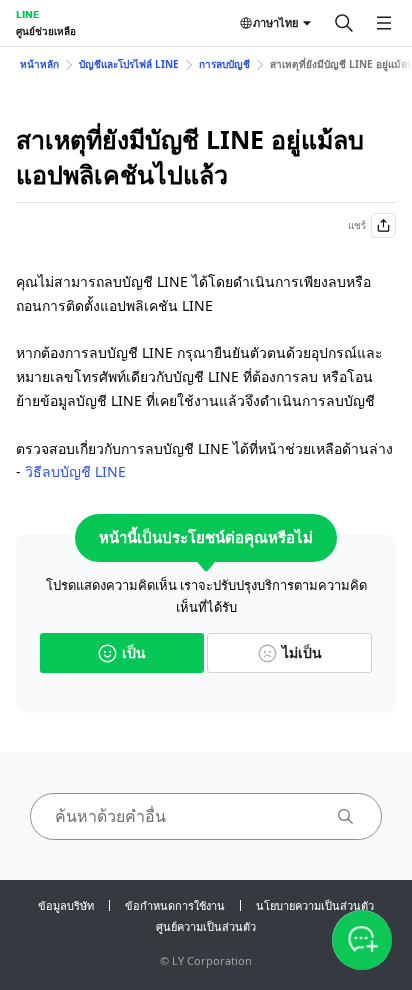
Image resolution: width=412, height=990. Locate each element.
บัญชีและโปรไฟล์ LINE (129, 64)
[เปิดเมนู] (384, 23)
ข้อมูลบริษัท (66, 905)
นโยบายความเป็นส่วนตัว (315, 905)
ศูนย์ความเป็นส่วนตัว (206, 926)
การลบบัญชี (224, 64)
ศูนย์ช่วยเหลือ (46, 31)
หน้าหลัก (39, 64)
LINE (27, 14)
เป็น (134, 652)
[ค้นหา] (344, 23)
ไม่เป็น (302, 652)
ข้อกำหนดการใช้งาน (175, 905)
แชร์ (357, 225)
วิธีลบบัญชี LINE (75, 471)
